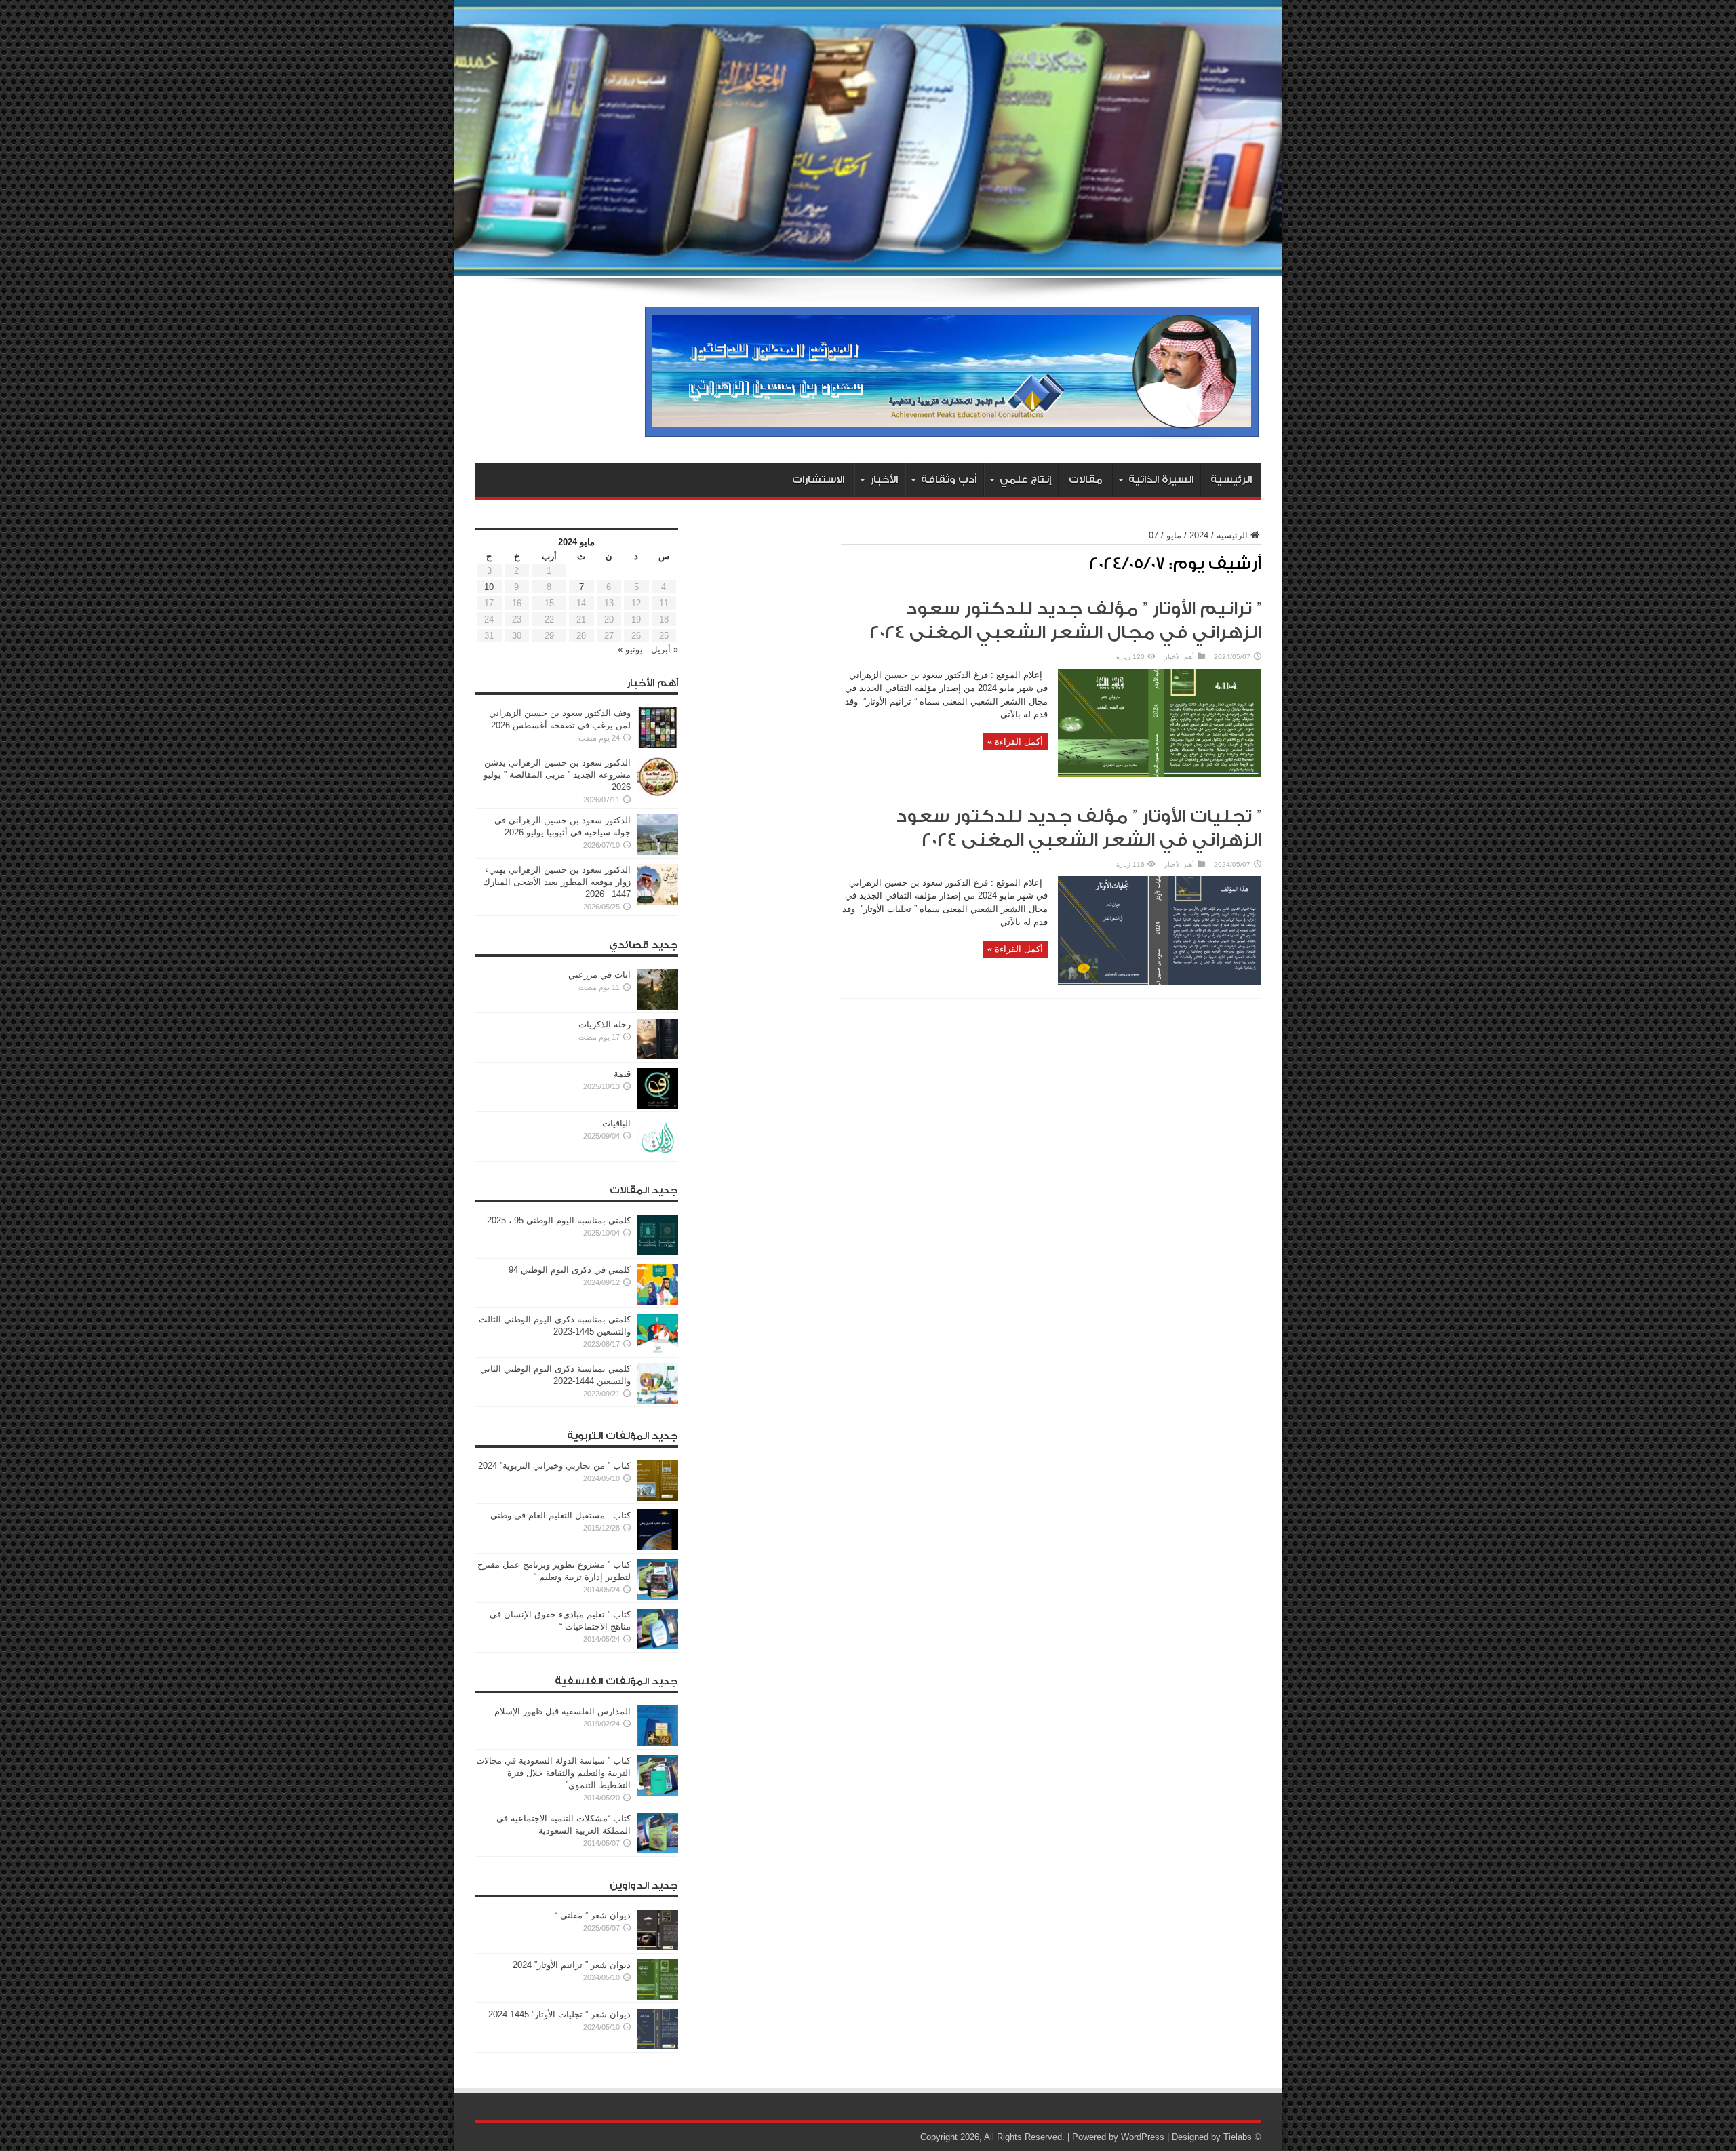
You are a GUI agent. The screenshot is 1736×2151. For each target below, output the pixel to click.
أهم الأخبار (1179, 657)
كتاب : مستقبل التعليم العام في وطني (560, 1515)
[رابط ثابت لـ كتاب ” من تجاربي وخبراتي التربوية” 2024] (658, 1498)
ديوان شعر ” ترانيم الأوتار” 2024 (572, 1965)
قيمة (622, 1074)
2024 (1199, 535)
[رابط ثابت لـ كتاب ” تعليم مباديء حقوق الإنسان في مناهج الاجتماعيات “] (658, 1646)
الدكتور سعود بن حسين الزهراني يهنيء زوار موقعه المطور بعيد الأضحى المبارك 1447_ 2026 (557, 882)
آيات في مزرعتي (599, 975)
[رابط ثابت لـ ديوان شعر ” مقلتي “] (658, 1947)
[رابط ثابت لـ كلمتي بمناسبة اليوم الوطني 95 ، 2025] (658, 1252)
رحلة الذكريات (605, 1024)
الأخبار (884, 480)
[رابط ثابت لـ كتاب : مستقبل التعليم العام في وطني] (658, 1547)
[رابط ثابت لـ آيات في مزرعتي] (658, 1007)
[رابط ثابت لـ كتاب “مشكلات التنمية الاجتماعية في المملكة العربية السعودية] (658, 1850)
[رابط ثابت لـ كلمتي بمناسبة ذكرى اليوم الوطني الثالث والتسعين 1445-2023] (658, 1351)
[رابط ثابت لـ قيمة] (658, 1106)
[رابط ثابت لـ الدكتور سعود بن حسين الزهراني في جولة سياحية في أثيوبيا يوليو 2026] (658, 852)
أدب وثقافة (949, 480)
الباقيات (616, 1123)
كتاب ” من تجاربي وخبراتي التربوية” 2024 (554, 1466)
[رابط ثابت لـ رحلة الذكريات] (658, 1056)
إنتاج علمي (1025, 480)
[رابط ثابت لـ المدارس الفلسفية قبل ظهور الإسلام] (658, 1743)
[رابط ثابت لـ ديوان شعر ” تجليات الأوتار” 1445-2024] (658, 2046)
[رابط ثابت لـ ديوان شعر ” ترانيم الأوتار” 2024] (658, 1997)
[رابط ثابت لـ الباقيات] (658, 1155)
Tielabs (1238, 2137)
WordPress (1143, 2137)
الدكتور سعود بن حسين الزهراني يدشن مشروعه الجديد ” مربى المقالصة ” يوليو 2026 (557, 775)
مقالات (1086, 480)
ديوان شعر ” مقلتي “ (593, 1915)
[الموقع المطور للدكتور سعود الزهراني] (952, 429)
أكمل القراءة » (1015, 742)
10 (489, 587)
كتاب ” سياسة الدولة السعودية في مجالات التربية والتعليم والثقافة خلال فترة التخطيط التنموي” (553, 1773)
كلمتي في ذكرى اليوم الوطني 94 (570, 1270)
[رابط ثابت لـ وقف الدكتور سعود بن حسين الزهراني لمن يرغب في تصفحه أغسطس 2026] (658, 745)
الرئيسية (1231, 480)
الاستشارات (818, 480)
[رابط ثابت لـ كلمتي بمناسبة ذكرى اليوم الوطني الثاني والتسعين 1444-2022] (658, 1401)
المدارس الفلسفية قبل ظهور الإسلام (563, 1711)
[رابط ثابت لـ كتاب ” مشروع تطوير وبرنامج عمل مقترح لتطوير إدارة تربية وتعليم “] (658, 1597)
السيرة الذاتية (1161, 480)
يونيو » (630, 649)
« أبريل (665, 649)
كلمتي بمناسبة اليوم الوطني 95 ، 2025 (559, 1220)
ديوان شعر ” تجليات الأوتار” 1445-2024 (559, 2014)
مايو (1174, 535)
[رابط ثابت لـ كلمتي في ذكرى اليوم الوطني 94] (658, 1302)
